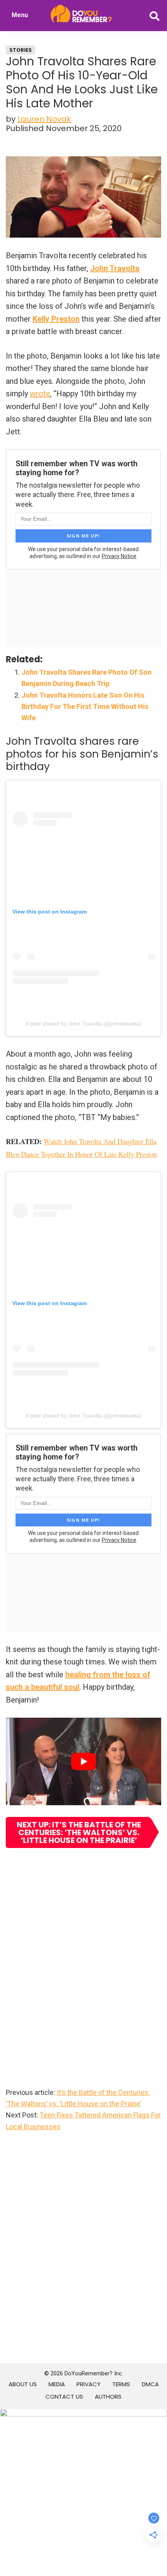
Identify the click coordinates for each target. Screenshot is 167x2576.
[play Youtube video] (83, 1761)
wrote (40, 394)
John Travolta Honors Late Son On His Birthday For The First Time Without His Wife (85, 707)
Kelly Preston (56, 319)
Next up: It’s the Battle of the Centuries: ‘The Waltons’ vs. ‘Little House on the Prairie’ (79, 1832)
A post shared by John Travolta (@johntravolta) (83, 1024)
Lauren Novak (44, 119)
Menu (20, 15)
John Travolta (115, 268)
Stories (21, 50)
